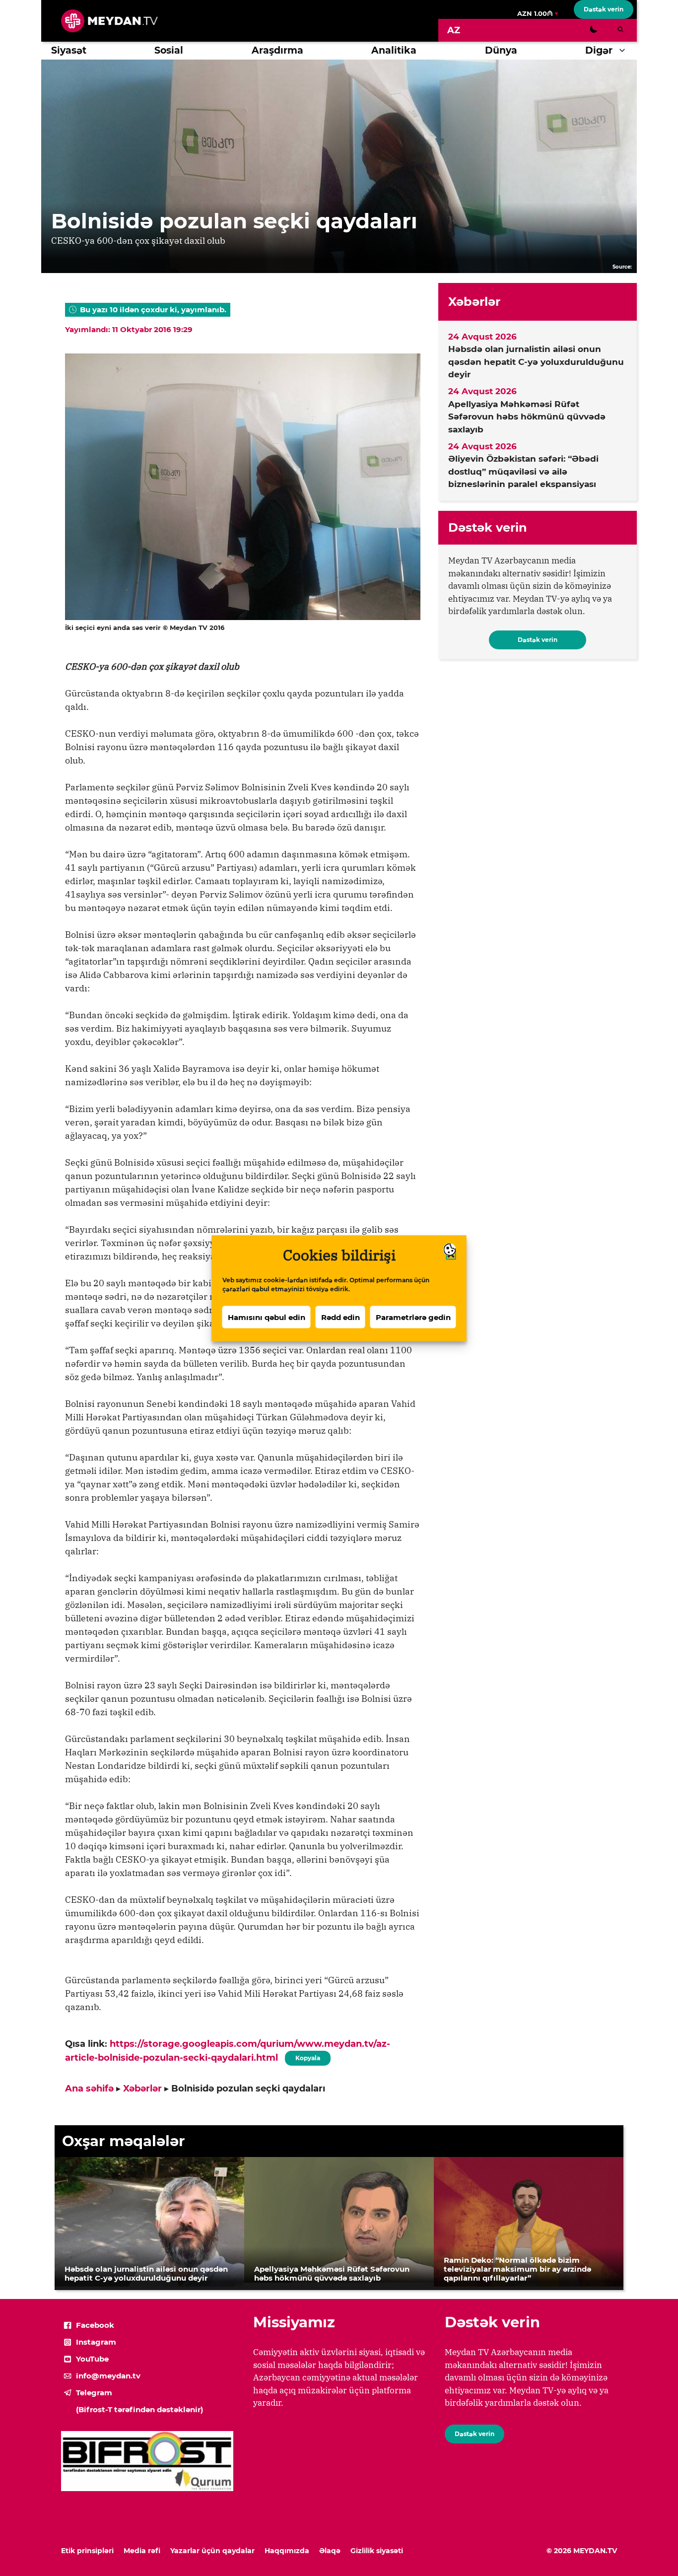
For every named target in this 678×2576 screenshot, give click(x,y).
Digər (599, 50)
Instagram (96, 2342)
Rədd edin (340, 1317)
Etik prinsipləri (87, 2551)
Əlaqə (330, 2551)
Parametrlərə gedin (413, 1317)
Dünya (501, 50)
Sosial (169, 50)
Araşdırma (277, 50)
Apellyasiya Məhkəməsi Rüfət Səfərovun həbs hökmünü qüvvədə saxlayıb (527, 417)
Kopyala (307, 2056)
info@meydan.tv (108, 2376)
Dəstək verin (604, 9)
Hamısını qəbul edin (267, 1317)
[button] (625, 51)
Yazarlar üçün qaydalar (212, 2551)
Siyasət (69, 50)
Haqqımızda (287, 2551)
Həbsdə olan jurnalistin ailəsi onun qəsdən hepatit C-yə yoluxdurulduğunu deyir (536, 362)
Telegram (94, 2393)
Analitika (394, 50)
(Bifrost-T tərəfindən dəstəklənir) (139, 2409)
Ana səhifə (89, 2089)
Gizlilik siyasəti (377, 2551)
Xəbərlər (142, 2089)
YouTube (92, 2359)
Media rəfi (142, 2551)
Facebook (95, 2325)
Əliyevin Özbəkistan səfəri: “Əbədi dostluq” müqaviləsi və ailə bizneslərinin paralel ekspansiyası (523, 471)
